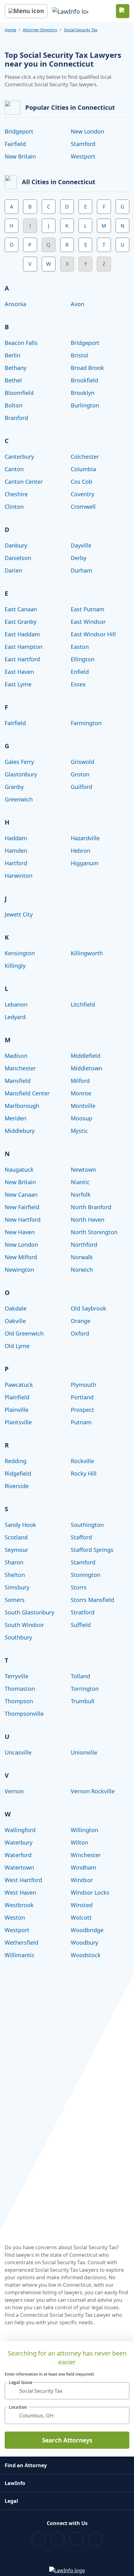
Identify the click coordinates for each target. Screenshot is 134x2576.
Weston (15, 1917)
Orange (81, 1321)
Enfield (80, 672)
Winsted (82, 1905)
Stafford (81, 1537)
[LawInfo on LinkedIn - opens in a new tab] (96, 2539)
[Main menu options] (26, 11)
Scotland (16, 1537)
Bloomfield (19, 393)
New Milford (21, 1257)
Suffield (81, 1625)
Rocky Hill (84, 1473)
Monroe (81, 1093)
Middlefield (86, 1056)
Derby (79, 558)
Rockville (82, 1461)
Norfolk (81, 1195)
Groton (80, 774)
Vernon (14, 1791)
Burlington (85, 405)
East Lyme (18, 684)
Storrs (79, 1587)
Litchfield (83, 1004)
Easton (80, 647)
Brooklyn (83, 393)
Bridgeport (19, 131)
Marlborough (22, 1106)
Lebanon (16, 1004)
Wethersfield (22, 1942)
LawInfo (15, 2483)
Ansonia (15, 304)
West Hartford (23, 1880)
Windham (84, 1867)
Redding (16, 1461)
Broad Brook (87, 368)
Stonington (86, 1575)
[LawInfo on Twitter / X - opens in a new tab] (57, 2539)
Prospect (82, 1410)
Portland (82, 1397)
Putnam (81, 1422)
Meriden (16, 1118)
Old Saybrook (89, 1308)
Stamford (83, 144)
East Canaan (21, 609)
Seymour (16, 1550)
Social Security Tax (81, 30)
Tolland (80, 1676)
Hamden (16, 851)
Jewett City (19, 914)
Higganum (85, 863)
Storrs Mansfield (92, 1600)
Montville (83, 1106)
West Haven (20, 1892)
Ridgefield (18, 1473)
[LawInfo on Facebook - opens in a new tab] (38, 2539)
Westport (83, 156)
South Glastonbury (29, 1612)
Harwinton (19, 876)
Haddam (16, 838)
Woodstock (86, 1955)
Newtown (83, 1169)
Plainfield (17, 1397)
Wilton (79, 1842)
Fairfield (15, 144)
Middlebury (20, 1131)
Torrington (85, 1689)
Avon (77, 304)
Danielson (18, 558)
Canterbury (19, 457)
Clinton (14, 507)
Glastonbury (21, 774)
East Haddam (22, 634)
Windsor (82, 1880)
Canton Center (24, 482)
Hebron (81, 851)
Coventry (82, 494)
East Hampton (24, 647)
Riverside (17, 1486)
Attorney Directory (40, 30)
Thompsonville (24, 1714)
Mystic (79, 1131)
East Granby (21, 622)
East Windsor (88, 622)
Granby (14, 787)
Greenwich (19, 799)
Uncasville (18, 1752)
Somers (15, 1600)
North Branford (91, 1207)
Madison (16, 1056)
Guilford (81, 787)
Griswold (82, 762)
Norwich (82, 1270)
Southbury (18, 1637)
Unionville (84, 1752)
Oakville (15, 1321)
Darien (13, 570)
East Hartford (22, 659)
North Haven (88, 1220)
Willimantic (20, 1955)
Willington (84, 1830)
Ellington (83, 659)
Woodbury (84, 1942)
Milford (80, 1081)
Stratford (83, 1612)
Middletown (86, 1068)
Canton (14, 469)
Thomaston (20, 1689)
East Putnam (88, 609)
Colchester (85, 457)
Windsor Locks (90, 1892)
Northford (84, 1245)
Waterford (18, 1855)
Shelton (15, 1575)
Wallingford (20, 1830)
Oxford (80, 1333)
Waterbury (19, 1842)
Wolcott (81, 1917)
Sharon (14, 1562)
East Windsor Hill (93, 634)
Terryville (17, 1676)
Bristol (79, 355)
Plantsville (18, 1422)
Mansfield (18, 1081)
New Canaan (21, 1195)
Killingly (15, 966)
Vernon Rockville (93, 1791)
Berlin (12, 355)
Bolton (14, 405)
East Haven (19, 672)
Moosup (81, 1118)
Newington (19, 1270)
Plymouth (84, 1385)
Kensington (20, 953)
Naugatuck (19, 1169)
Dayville (81, 545)
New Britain (20, 156)
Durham (81, 570)
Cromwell (83, 507)
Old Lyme (17, 1346)
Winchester (86, 1855)
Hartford (16, 863)
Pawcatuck (19, 1385)
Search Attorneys (67, 2440)
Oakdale (16, 1308)
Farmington (86, 723)
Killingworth (87, 953)
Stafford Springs (92, 1550)
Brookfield (84, 380)
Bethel (13, 380)
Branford (16, 418)
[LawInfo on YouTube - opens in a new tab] (77, 2539)
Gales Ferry (19, 762)
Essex (78, 684)
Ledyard (15, 1017)
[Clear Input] (122, 2391)
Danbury (16, 545)
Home (10, 30)
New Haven (20, 1232)
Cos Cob (81, 482)
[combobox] (67, 2391)
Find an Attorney (26, 2465)
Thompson (19, 1701)
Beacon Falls (21, 343)
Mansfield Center (27, 1093)
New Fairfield (22, 1207)
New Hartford (23, 1220)
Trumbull (83, 1701)
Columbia (83, 469)
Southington (87, 1525)
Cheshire (16, 494)
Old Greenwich (24, 1333)
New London (87, 131)
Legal (11, 2501)
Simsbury (17, 1587)
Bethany (16, 368)
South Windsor (24, 1625)
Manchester (20, 1068)
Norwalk (82, 1257)
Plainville (17, 1410)
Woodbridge (87, 1930)
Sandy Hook (20, 1525)
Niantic (80, 1182)
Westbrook (19, 1905)
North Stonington (94, 1232)
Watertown (19, 1867)
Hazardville (85, 838)
